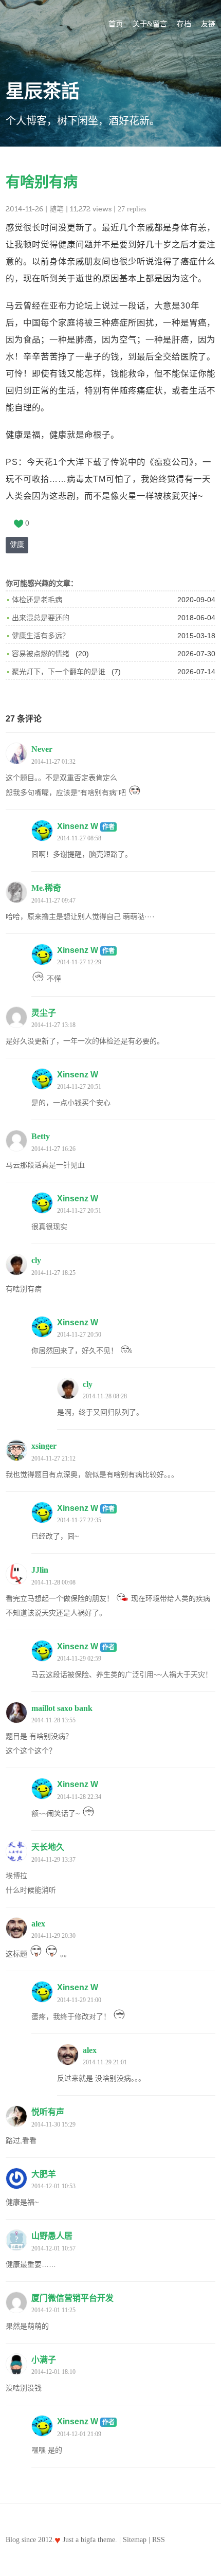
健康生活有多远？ (41, 636)
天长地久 (48, 1847)
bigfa (88, 2540)
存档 (184, 24)
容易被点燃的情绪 (41, 654)
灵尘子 (44, 1013)
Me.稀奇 (46, 888)
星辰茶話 (43, 92)
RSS (159, 2540)
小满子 (44, 2360)
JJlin (40, 1570)
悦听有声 (48, 2112)
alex (38, 1924)
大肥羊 (44, 2174)
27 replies (132, 209)
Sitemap (135, 2540)
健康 (17, 545)
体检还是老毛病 (37, 600)
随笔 (57, 209)
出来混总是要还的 (41, 618)
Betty (41, 1136)
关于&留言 (150, 24)
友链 (208, 24)
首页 (116, 24)
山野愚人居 (52, 2236)
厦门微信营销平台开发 (72, 2298)
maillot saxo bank (62, 1708)
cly (36, 1260)
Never (42, 749)
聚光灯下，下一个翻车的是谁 (59, 672)
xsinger (44, 1446)
